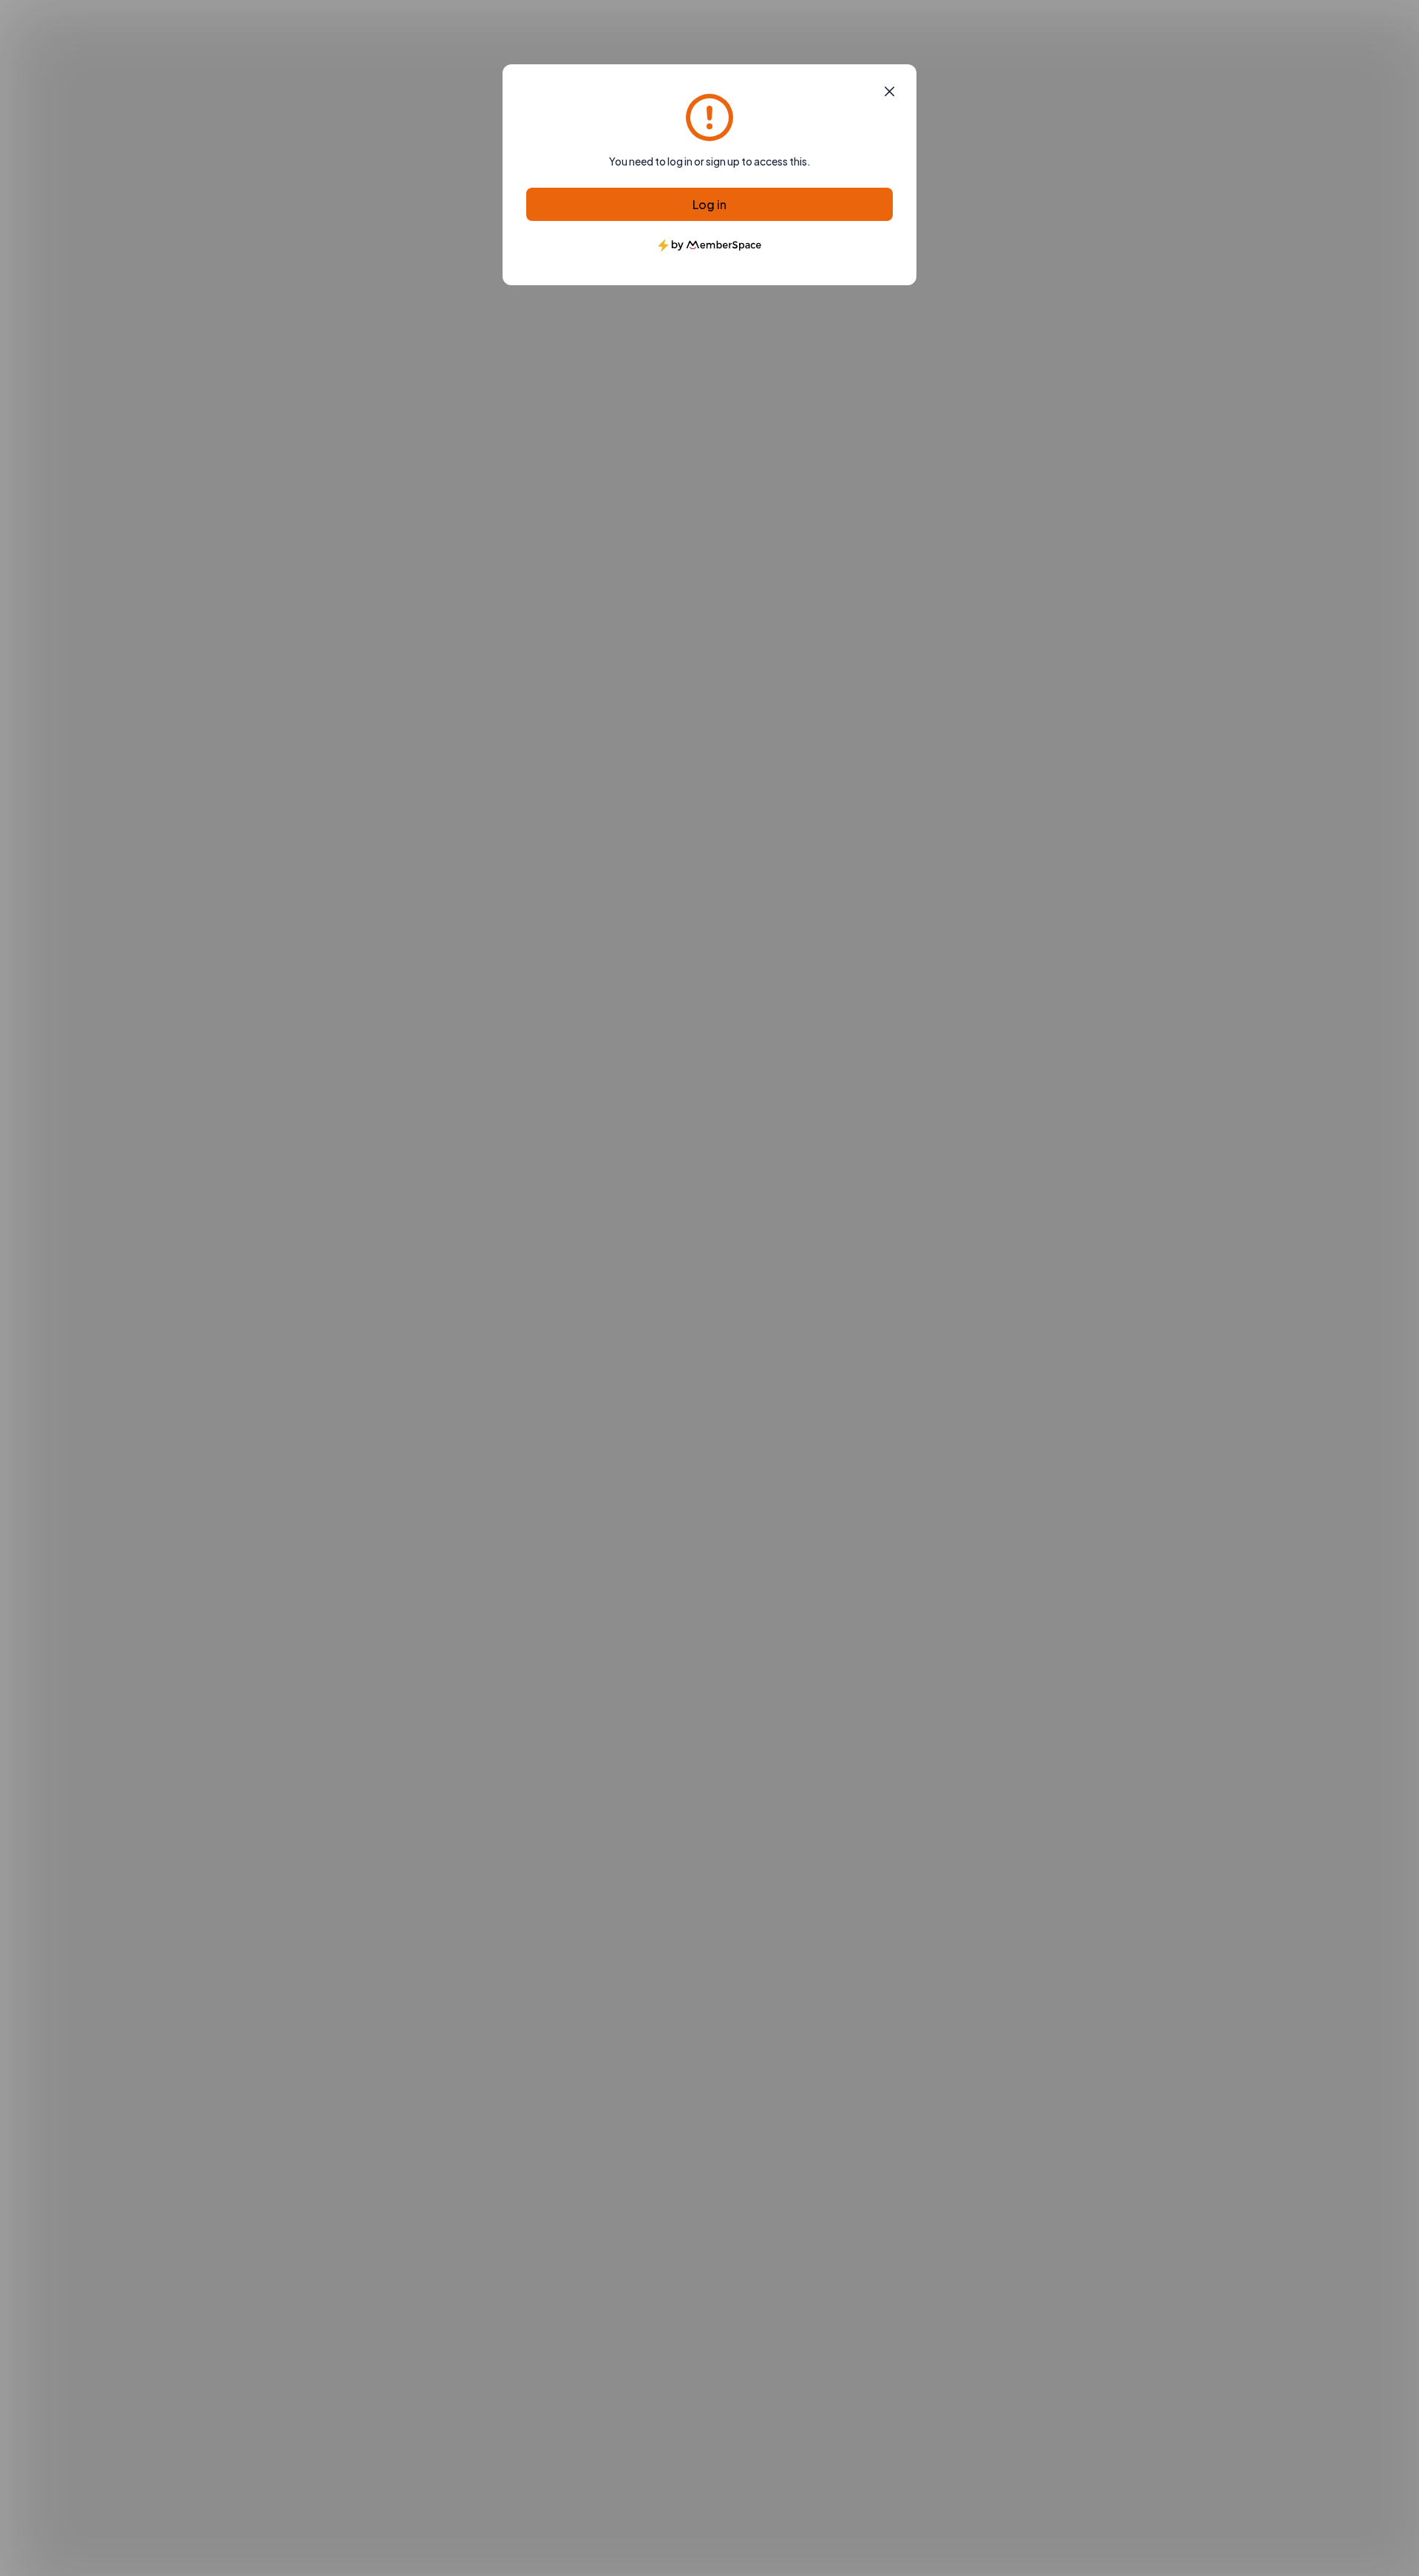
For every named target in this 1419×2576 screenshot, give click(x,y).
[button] (889, 92)
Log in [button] (709, 204)
